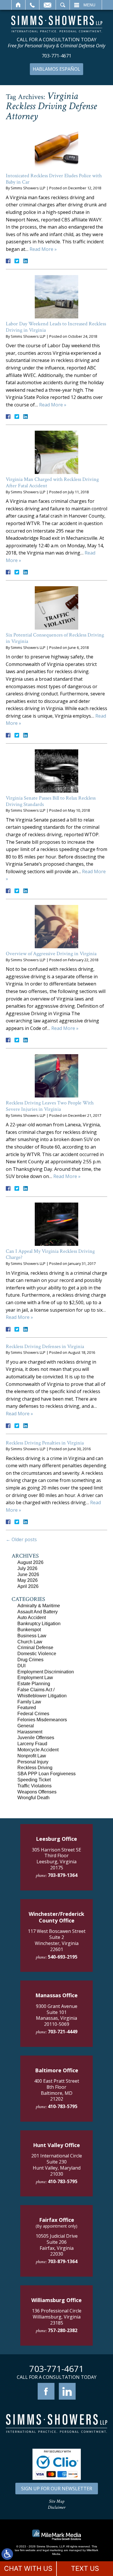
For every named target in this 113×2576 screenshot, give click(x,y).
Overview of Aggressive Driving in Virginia (51, 954)
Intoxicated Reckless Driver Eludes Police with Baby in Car (54, 179)
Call (32, 5)
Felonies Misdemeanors (42, 1720)
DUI (21, 1666)
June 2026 (28, 1574)
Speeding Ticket (34, 1780)
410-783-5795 (63, 2106)
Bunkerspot (29, 1630)
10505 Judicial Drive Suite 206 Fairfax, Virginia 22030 (57, 2245)
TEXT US (85, 2568)
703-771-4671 (57, 56)
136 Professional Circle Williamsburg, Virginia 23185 (57, 2317)
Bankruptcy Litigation (39, 1624)
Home (18, 5)
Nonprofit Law (32, 1756)
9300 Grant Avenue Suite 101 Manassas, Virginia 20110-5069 (57, 2015)
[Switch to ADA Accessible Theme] (7, 2554)
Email (48, 5)
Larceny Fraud (32, 1744)
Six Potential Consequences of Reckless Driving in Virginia (55, 638)
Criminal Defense (35, 1648)
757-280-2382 (63, 2330)
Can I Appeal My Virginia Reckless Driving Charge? (50, 1254)
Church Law (30, 1642)
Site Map (57, 2501)
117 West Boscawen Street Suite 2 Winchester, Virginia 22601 (57, 1940)
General (26, 1726)
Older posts (21, 1539)
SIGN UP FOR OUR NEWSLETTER (57, 2489)
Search (63, 5)
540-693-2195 (63, 1957)
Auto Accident (32, 1618)
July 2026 (27, 1568)
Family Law (29, 1702)
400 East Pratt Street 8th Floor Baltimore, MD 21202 (57, 2090)
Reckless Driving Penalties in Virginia (45, 1443)
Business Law (32, 1636)
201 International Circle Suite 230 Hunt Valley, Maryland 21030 (57, 2165)
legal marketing (53, 2550)
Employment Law (35, 1678)
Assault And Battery (38, 1612)
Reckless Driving (35, 1768)
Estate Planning (34, 1684)
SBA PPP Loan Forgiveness (47, 1774)
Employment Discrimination (46, 1672)
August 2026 (30, 1562)
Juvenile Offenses (36, 1738)
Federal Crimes (33, 1714)
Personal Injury (33, 1762)
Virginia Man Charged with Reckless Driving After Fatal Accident (52, 482)
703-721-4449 (63, 2032)
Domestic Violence (37, 1654)
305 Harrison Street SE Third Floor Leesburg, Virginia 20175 (57, 1859)
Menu (89, 5)
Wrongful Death (33, 1798)
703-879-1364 (63, 1875)
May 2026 (28, 1580)
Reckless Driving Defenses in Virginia (45, 1346)
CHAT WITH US (28, 2568)
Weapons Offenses (37, 1792)
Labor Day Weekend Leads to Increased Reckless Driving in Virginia (56, 327)
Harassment (30, 1732)
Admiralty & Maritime (39, 1606)
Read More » (43, 249)
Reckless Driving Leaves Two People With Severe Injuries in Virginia (50, 1106)
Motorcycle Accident (38, 1750)
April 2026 (28, 1586)
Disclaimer (57, 2507)
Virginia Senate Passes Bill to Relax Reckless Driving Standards (51, 801)
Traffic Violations (34, 1786)
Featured (27, 1708)
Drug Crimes (30, 1660)
